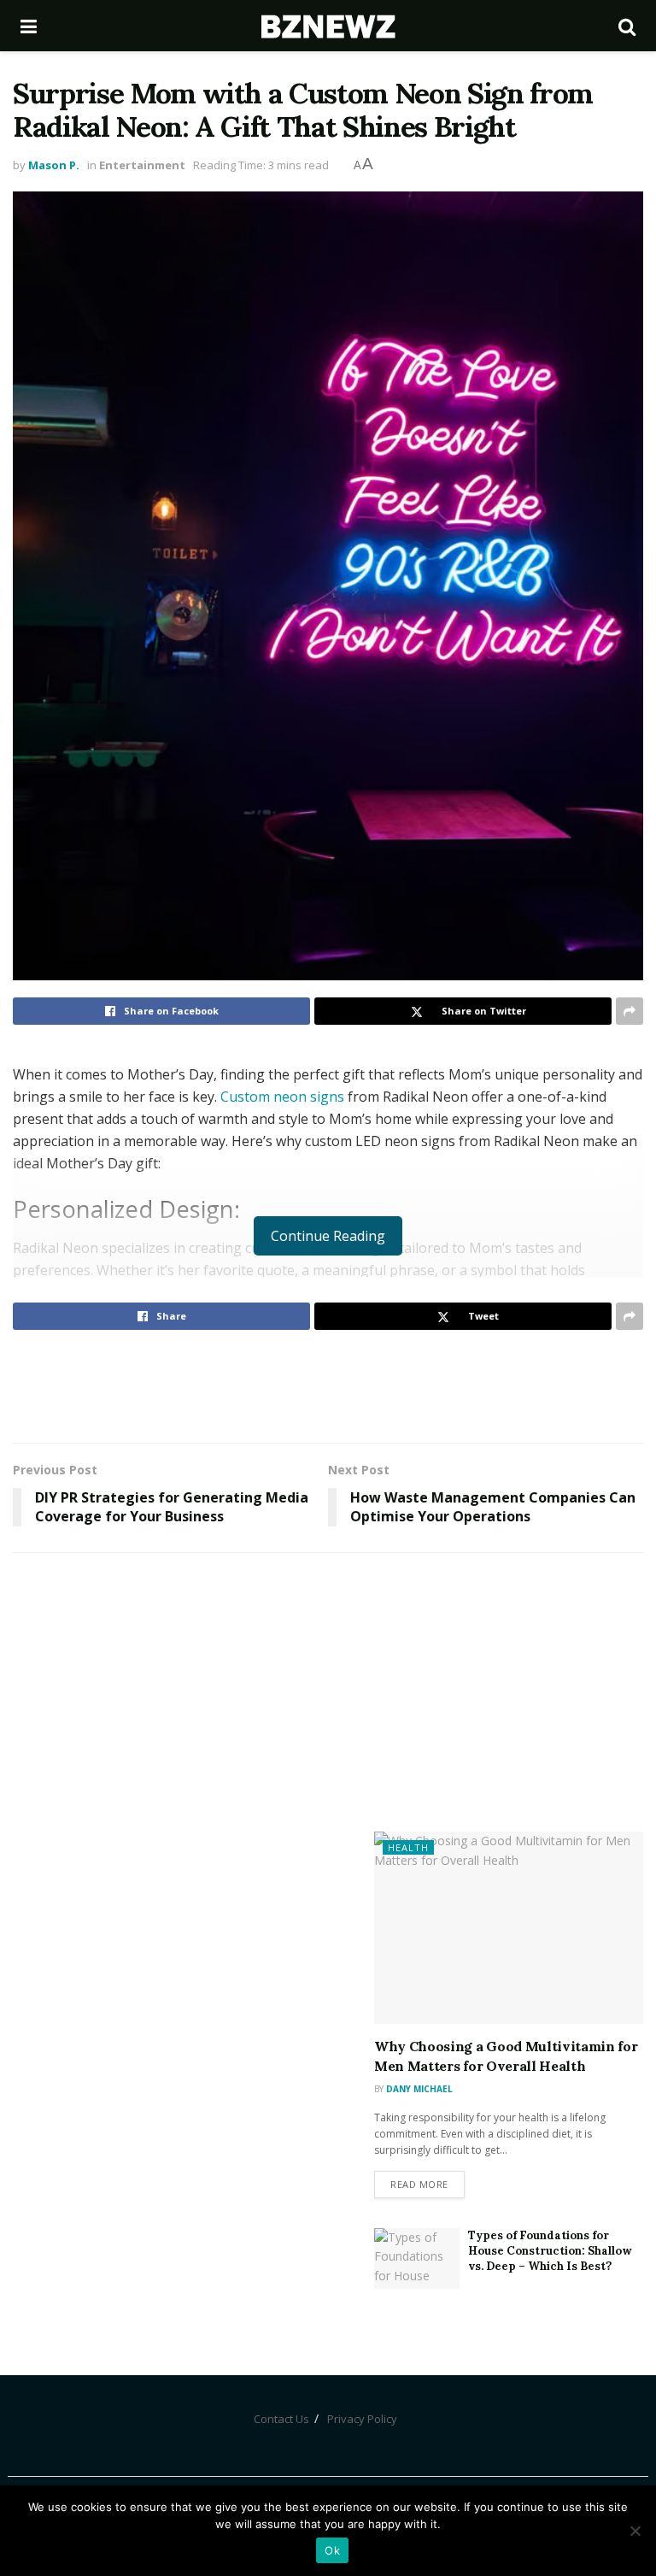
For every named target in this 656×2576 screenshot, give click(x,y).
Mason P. (54, 165)
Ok (332, 2550)
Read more (419, 2184)
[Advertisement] (328, 1385)
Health (408, 1847)
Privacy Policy (362, 2419)
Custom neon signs (284, 1097)
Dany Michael (419, 2089)
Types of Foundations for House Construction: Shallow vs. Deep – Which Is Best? (550, 2251)
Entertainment (142, 165)
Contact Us (281, 2419)
